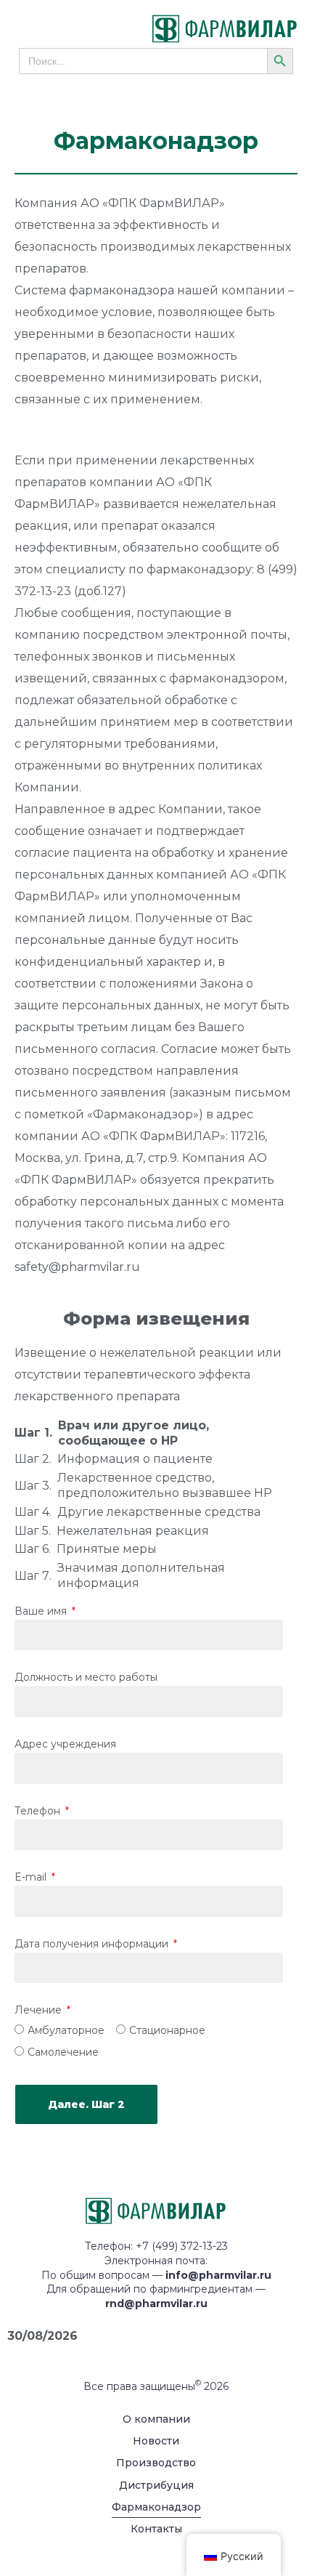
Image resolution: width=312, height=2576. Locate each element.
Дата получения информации (93, 1945)
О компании (156, 2419)
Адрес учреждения (65, 1745)
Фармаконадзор (156, 2507)
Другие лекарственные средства (159, 1512)
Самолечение (63, 2053)
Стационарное (167, 2031)
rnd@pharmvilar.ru (156, 2304)
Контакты (156, 2529)
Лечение (40, 2011)
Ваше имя (42, 1612)
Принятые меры (107, 1549)
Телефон (39, 1812)
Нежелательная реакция (133, 1531)
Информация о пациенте (135, 1459)
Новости (156, 2441)
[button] (48, 29)
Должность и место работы (86, 1678)
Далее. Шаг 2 (86, 2104)
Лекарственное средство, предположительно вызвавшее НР (165, 1485)
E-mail (32, 1878)
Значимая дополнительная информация (141, 1575)
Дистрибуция (156, 2485)
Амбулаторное (66, 2031)
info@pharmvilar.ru (218, 2275)
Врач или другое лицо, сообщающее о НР (134, 1433)
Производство (156, 2463)
